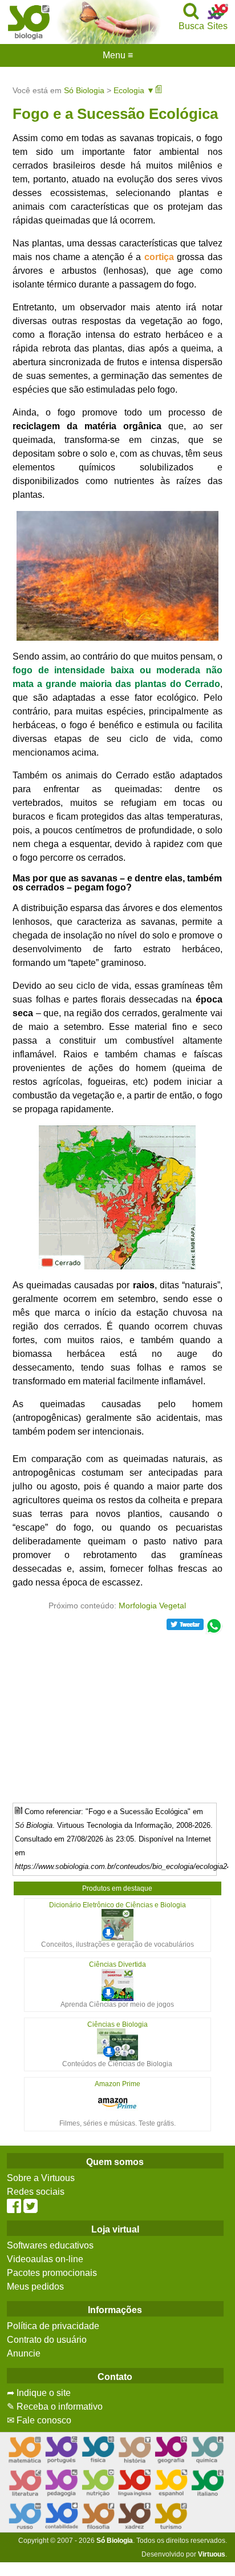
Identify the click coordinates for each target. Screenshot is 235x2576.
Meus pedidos (35, 2287)
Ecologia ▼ (134, 90)
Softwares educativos (50, 2245)
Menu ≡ (117, 55)
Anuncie (24, 2353)
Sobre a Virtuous (41, 2178)
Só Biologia (84, 90)
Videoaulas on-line (45, 2259)
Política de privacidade (53, 2326)
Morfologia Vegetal (152, 1605)
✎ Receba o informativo (55, 2407)
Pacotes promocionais (52, 2273)
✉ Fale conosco (39, 2420)
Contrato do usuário (47, 2340)
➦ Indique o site (39, 2393)
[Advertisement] (117, 1714)
